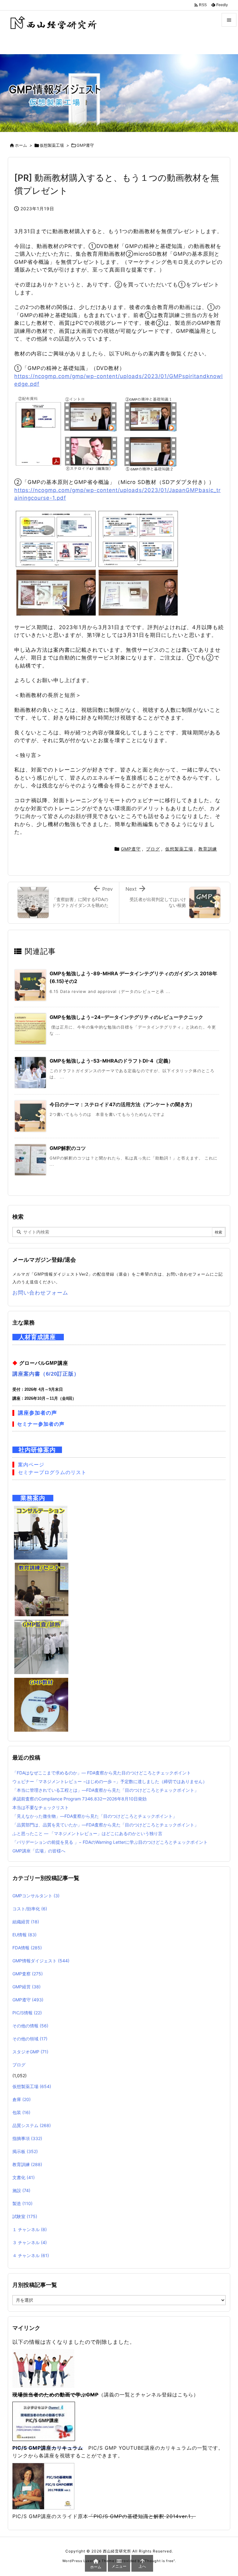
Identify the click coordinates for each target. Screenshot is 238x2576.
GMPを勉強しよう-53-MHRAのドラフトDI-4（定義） (111, 1061)
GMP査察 (28, 1974)
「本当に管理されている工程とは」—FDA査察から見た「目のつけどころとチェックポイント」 (106, 1790)
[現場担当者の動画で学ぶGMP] (43, 2368)
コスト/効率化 (30, 1909)
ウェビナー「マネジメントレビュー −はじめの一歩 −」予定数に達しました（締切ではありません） (110, 1781)
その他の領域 (30, 2039)
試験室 (25, 2216)
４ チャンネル (31, 2255)
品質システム (32, 2125)
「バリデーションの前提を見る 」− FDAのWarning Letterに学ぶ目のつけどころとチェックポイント (110, 1842)
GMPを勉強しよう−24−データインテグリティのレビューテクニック (126, 1017)
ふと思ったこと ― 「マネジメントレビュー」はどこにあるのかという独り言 (87, 1833)
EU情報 (24, 1935)
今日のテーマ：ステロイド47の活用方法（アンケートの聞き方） (122, 1104)
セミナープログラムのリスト (52, 1472)
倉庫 (22, 2099)
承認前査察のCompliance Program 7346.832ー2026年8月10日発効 (79, 1799)
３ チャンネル (30, 2242)
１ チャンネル (30, 2229)
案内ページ (31, 1465)
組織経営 (26, 1922)
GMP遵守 (85, 145)
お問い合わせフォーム (40, 1293)
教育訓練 (208, 849)
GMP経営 (26, 1987)
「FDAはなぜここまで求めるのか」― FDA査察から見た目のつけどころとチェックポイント (102, 1773)
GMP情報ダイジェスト (41, 1961)
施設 (21, 2190)
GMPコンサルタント (36, 1896)
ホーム (21, 145)
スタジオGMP (30, 2052)
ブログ (153, 849)
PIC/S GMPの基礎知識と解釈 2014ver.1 (142, 2516)
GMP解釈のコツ (68, 1148)
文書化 (24, 2177)
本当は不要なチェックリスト (41, 1807)
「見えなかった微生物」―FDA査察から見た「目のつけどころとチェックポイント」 (95, 1816)
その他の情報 (30, 2026)
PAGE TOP (226, 2492)
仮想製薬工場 (52, 145)
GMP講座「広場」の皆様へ (39, 1851)
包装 (21, 2112)
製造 (22, 2203)
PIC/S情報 (27, 2013)
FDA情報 (27, 1948)
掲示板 (25, 2151)
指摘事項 (27, 2138)
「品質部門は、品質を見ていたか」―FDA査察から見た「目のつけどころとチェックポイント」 (106, 1825)
